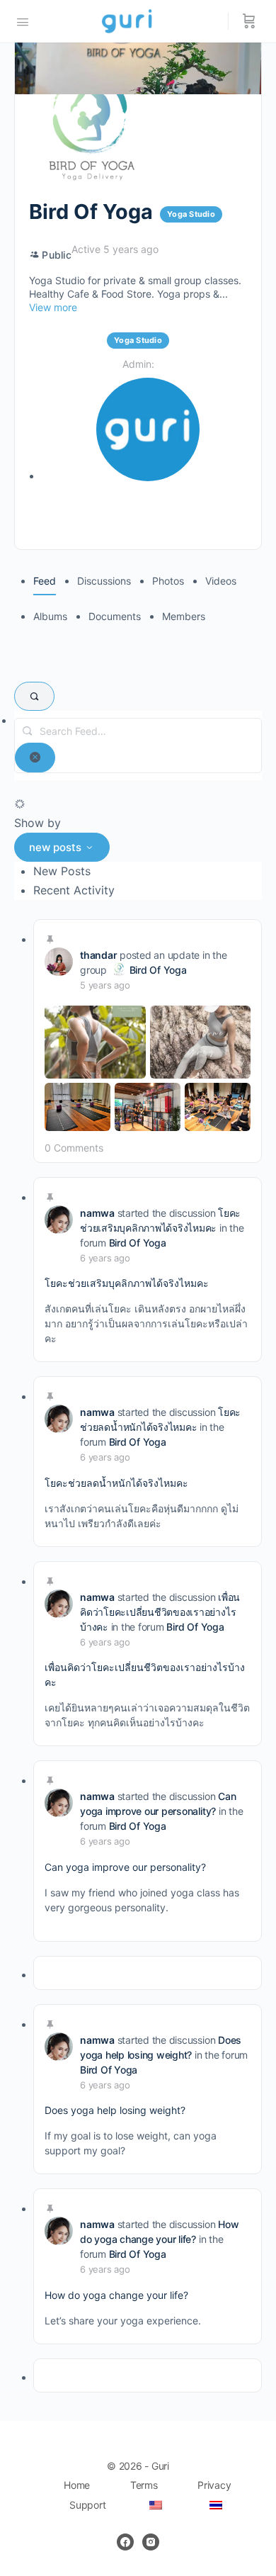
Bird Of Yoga (158, 970)
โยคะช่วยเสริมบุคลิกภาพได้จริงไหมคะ (127, 1283)
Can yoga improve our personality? (125, 1867)
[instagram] (151, 2542)
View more (53, 307)
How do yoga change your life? (116, 2295)
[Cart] (249, 21)
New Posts (62, 871)
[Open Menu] (23, 21)
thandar (98, 955)
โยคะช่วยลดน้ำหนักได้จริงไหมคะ (116, 1483)
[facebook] (125, 2542)
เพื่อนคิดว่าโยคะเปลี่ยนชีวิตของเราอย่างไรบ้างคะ (160, 1612)
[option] (148, 871)
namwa (97, 1213)
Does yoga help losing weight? (115, 2110)
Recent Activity (74, 890)
